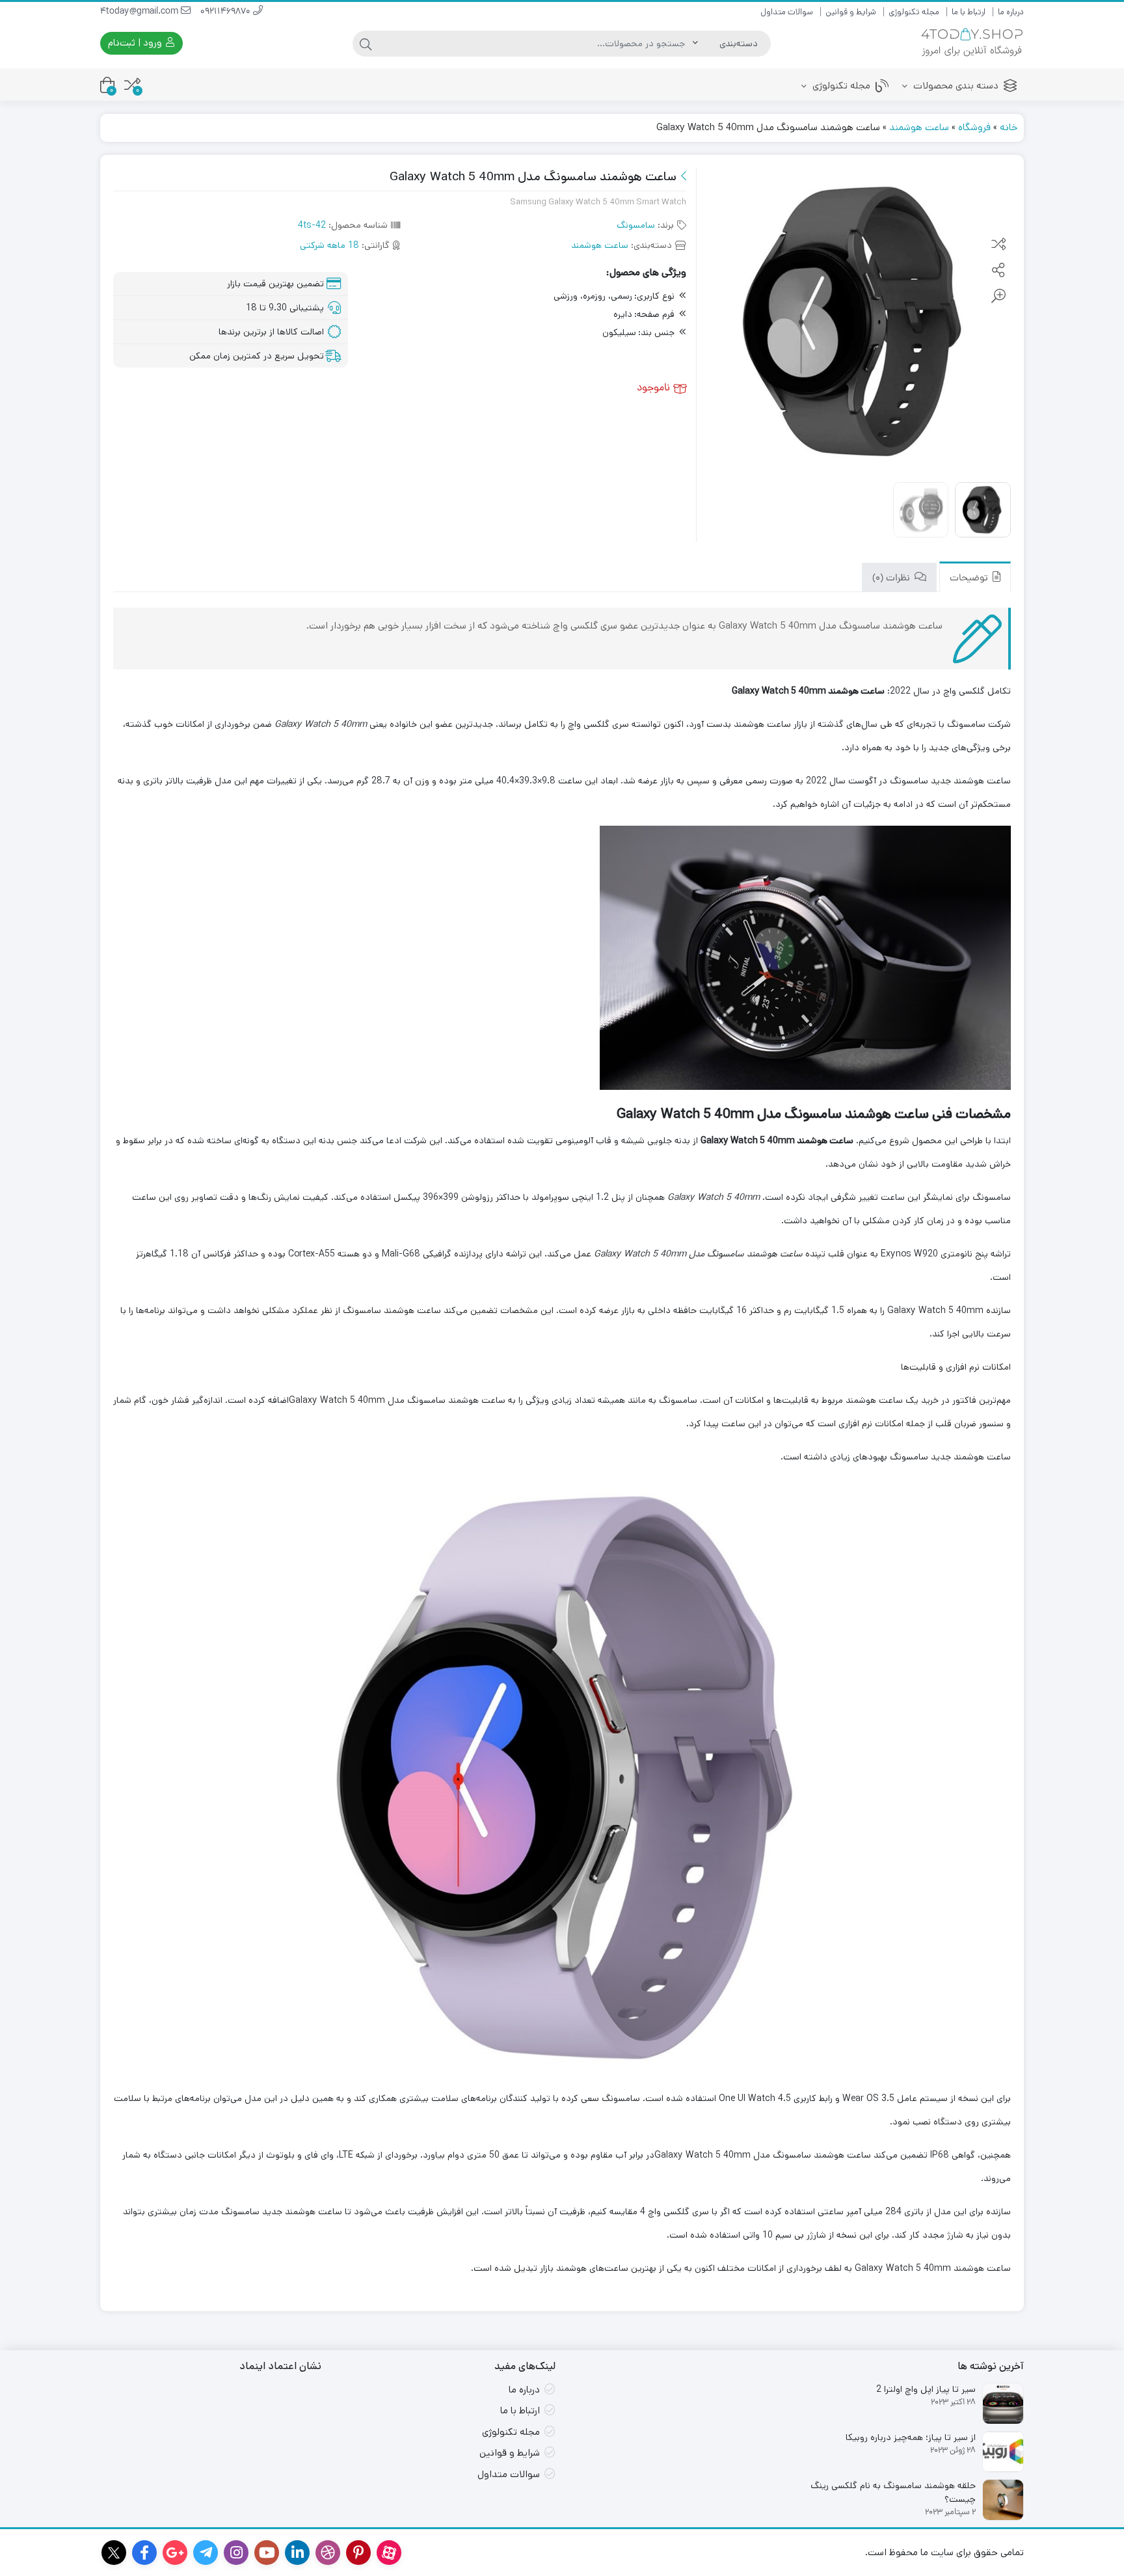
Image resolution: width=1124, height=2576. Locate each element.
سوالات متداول (787, 12)
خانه (1009, 127)
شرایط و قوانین (851, 12)
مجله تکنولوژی (914, 12)
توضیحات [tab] (970, 579)
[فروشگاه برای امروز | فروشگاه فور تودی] (972, 43)
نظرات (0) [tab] (892, 579)
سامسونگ (636, 225)
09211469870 (227, 12)
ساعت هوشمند (919, 127)
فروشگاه (974, 127)
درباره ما (1011, 12)
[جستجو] (366, 44)
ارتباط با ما (969, 12)
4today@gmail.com (140, 12)
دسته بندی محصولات (955, 86)
